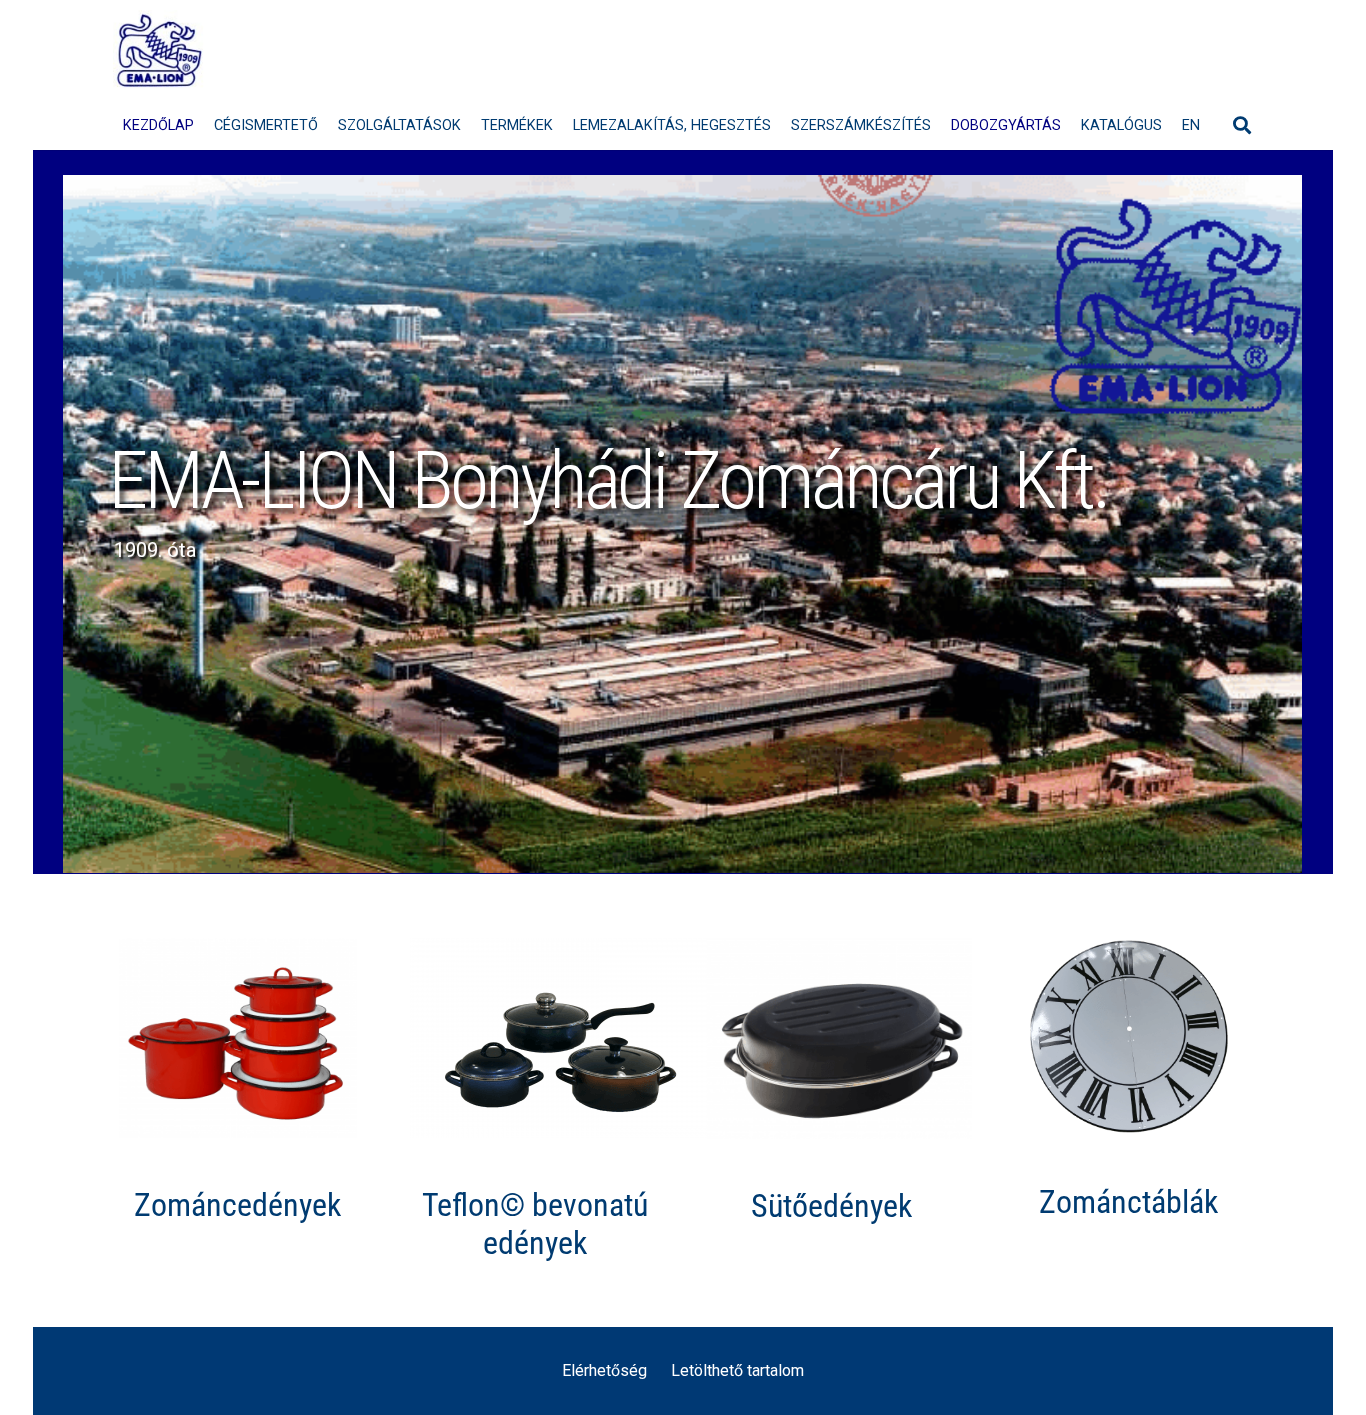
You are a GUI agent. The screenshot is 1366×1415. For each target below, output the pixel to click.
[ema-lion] (159, 50)
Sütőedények (831, 1206)
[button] (1242, 125)
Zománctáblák (1128, 1202)
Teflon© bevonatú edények (535, 1224)
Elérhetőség (604, 1370)
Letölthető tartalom (737, 1370)
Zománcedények (237, 1205)
